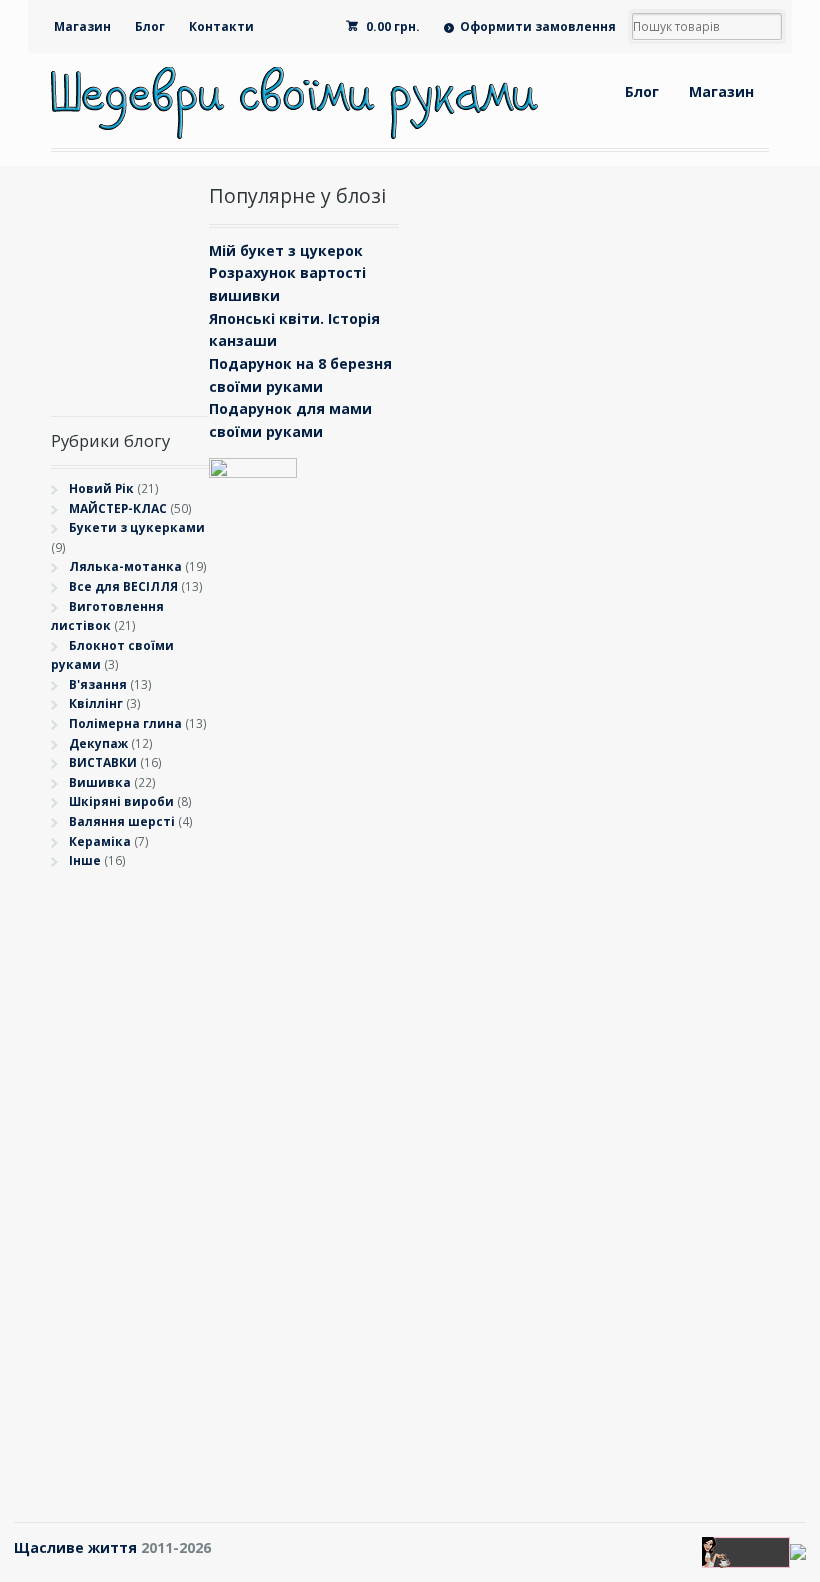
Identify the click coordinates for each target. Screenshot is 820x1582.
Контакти (221, 26)
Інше (85, 860)
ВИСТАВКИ (103, 762)
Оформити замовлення (538, 26)
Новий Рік (101, 488)
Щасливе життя (75, 1547)
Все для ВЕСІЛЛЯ (123, 586)
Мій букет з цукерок (286, 250)
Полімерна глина (125, 723)
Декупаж (98, 743)
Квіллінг (96, 703)
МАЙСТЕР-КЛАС (118, 508)
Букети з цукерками (137, 527)
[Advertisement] (131, 1183)
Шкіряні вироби (121, 801)
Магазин (82, 26)
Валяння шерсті (122, 821)
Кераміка (100, 841)
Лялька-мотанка (125, 566)
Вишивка (100, 782)
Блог (150, 26)
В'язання (98, 684)
